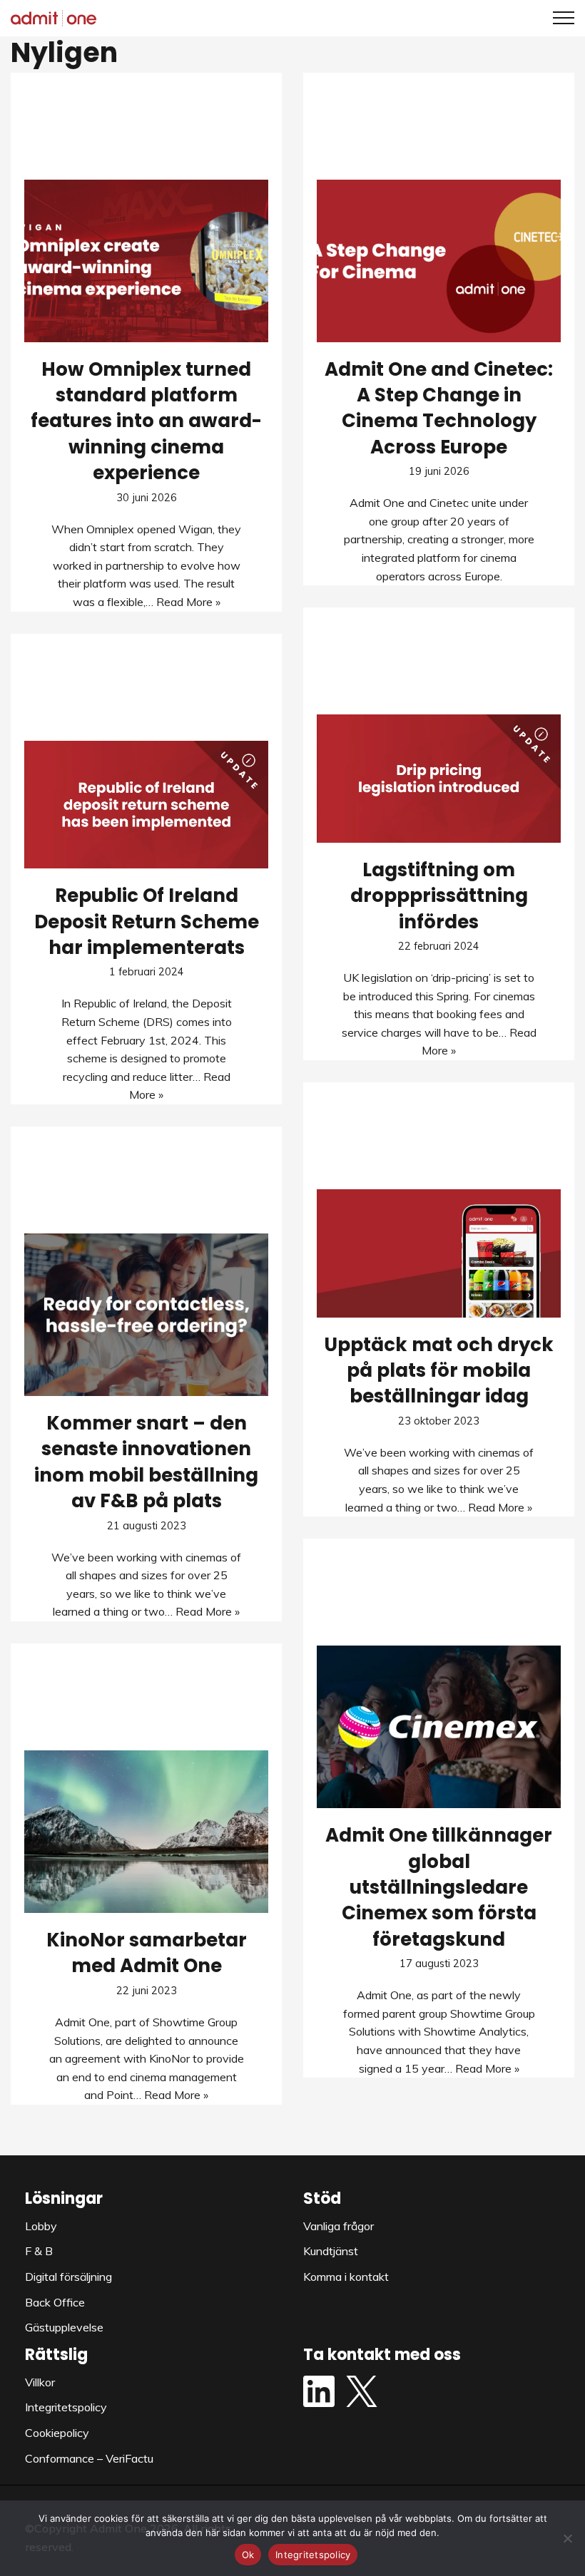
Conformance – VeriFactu (89, 2458)
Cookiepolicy (57, 2433)
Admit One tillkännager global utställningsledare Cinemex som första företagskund (439, 1887)
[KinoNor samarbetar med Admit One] (146, 1832)
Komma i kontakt (346, 2277)
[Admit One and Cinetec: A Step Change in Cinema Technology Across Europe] (439, 261)
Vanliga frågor (339, 2226)
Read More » (188, 602)
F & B (39, 2251)
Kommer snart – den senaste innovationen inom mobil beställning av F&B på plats (146, 1462)
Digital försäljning (68, 2277)
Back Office (55, 2302)
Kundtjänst (331, 2251)
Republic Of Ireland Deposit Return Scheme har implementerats (147, 922)
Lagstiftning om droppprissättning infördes (439, 896)
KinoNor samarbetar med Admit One (147, 1953)
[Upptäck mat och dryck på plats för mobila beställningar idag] (439, 1253)
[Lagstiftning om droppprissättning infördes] (439, 779)
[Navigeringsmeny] (558, 18)
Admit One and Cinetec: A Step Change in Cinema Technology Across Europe (439, 408)
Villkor (40, 2382)
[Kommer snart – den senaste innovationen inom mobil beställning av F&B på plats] (146, 1315)
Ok (248, 2555)
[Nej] (567, 2538)
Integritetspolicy (66, 2407)
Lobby (41, 2226)
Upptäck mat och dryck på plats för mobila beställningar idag (439, 1371)
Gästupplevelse (64, 2327)
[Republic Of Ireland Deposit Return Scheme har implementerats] (146, 805)
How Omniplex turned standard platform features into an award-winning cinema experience (146, 421)
